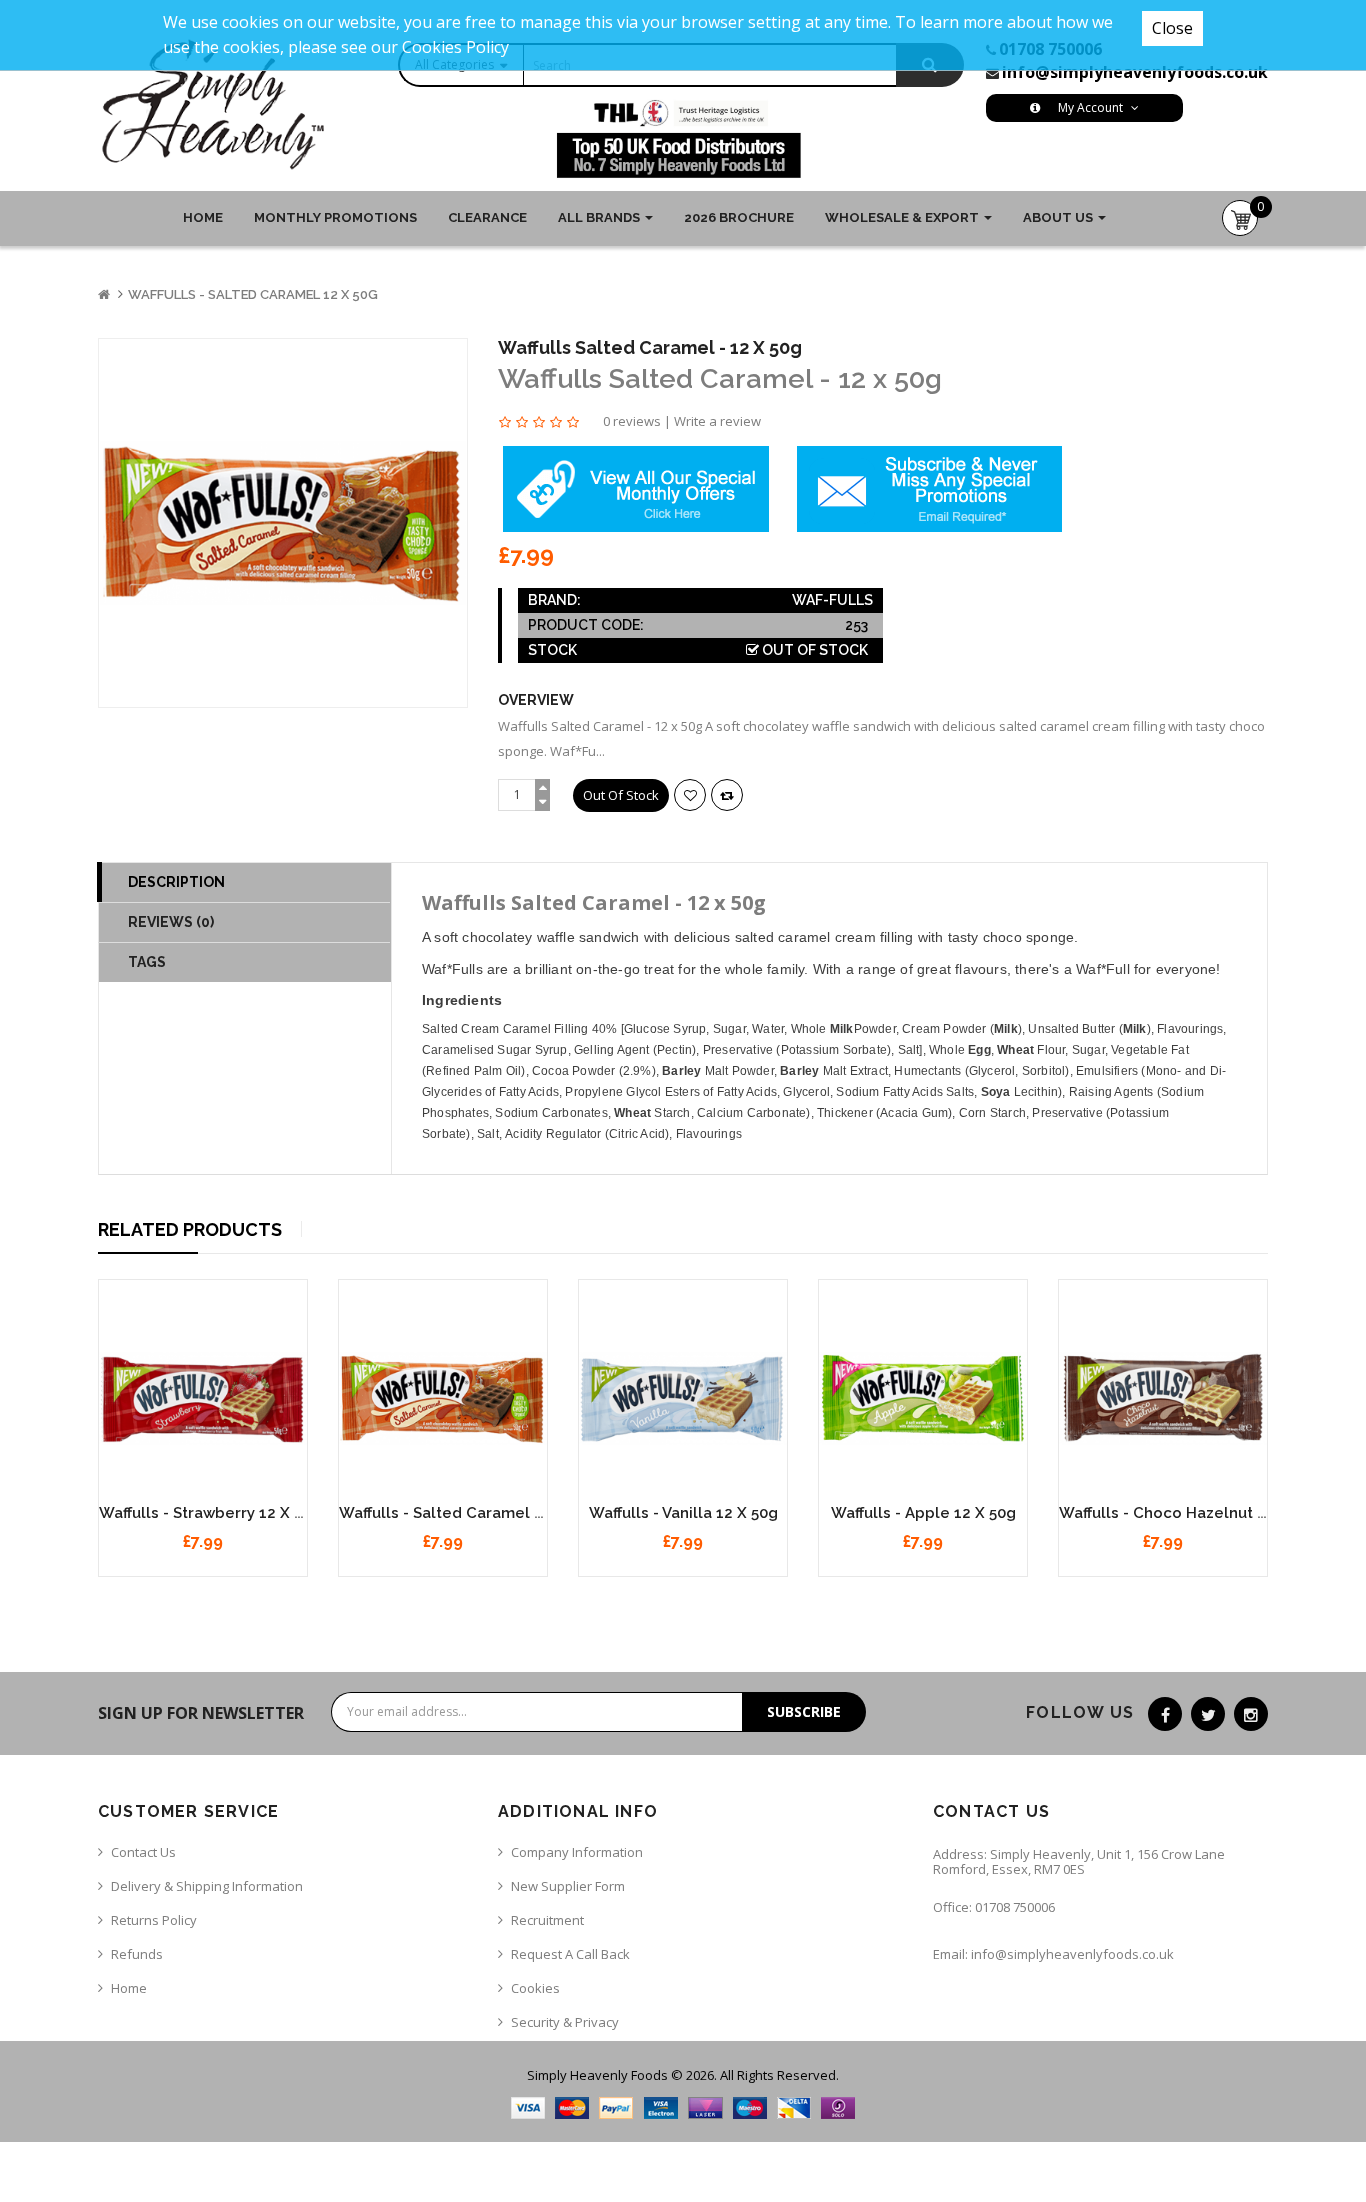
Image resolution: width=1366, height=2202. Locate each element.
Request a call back (570, 1954)
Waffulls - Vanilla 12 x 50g (683, 1513)
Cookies (535, 1988)
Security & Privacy (565, 2022)
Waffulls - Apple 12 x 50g (923, 1513)
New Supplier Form (568, 1886)
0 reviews (632, 421)
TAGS (147, 962)
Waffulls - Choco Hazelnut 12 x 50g (1189, 1513)
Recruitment (547, 1920)
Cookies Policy (455, 47)
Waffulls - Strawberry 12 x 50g (210, 1513)
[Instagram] (1251, 1714)
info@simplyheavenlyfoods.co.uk (1135, 72)
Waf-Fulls (832, 600)
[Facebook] (1165, 1714)
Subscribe (804, 1711)
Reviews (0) (171, 922)
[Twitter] (1208, 1714)
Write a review (717, 421)
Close (1172, 28)
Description (176, 882)
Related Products (190, 1229)
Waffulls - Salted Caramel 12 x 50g (253, 294)
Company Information (577, 1852)
